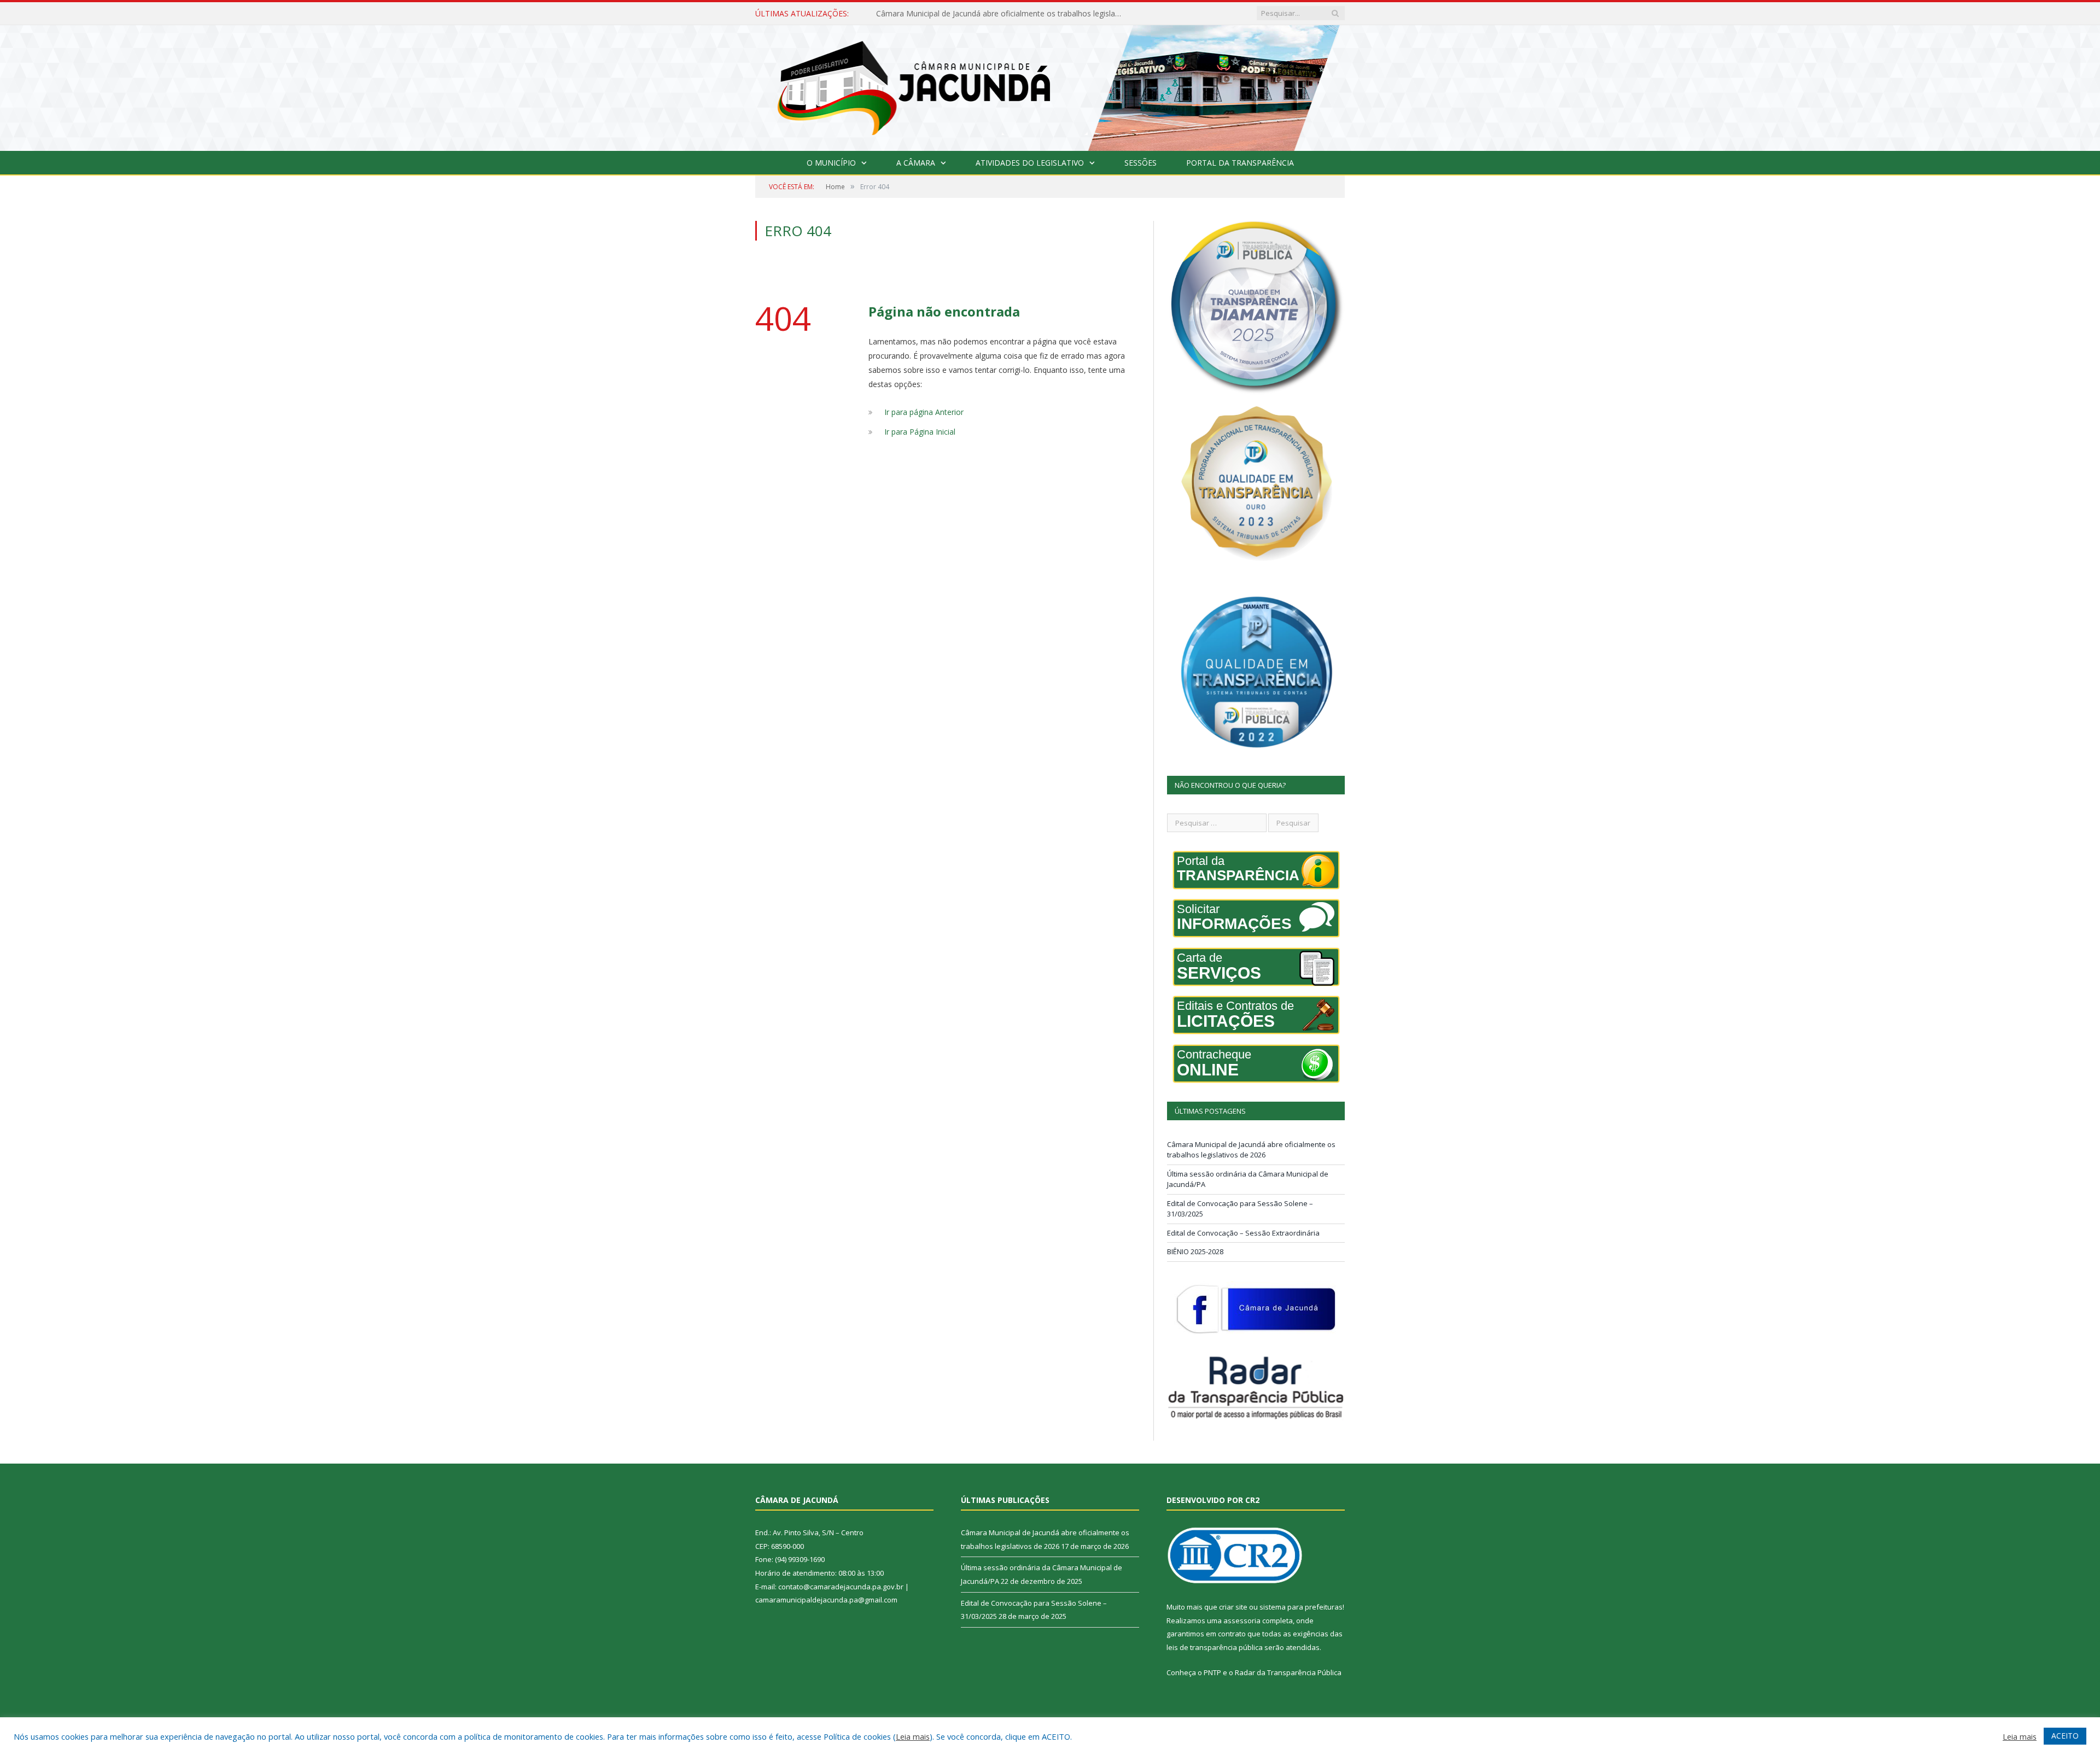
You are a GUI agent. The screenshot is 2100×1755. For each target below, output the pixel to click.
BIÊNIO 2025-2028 (1195, 1251)
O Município (831, 163)
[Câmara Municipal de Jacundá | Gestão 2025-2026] (1050, 86)
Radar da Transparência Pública (1288, 1672)
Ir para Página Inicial (920, 432)
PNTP (1212, 1672)
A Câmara (916, 163)
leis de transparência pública (1215, 1647)
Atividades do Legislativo (1030, 163)
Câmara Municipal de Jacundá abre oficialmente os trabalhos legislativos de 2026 (1251, 1150)
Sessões (1141, 163)
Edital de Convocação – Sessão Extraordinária (1243, 1233)
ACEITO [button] (2065, 1736)
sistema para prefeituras (1301, 1607)
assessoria (1242, 1621)
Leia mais (913, 1736)
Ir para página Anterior (924, 412)
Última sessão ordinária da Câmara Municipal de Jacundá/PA (983, 14)
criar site (1233, 1607)
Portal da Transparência (1240, 163)
